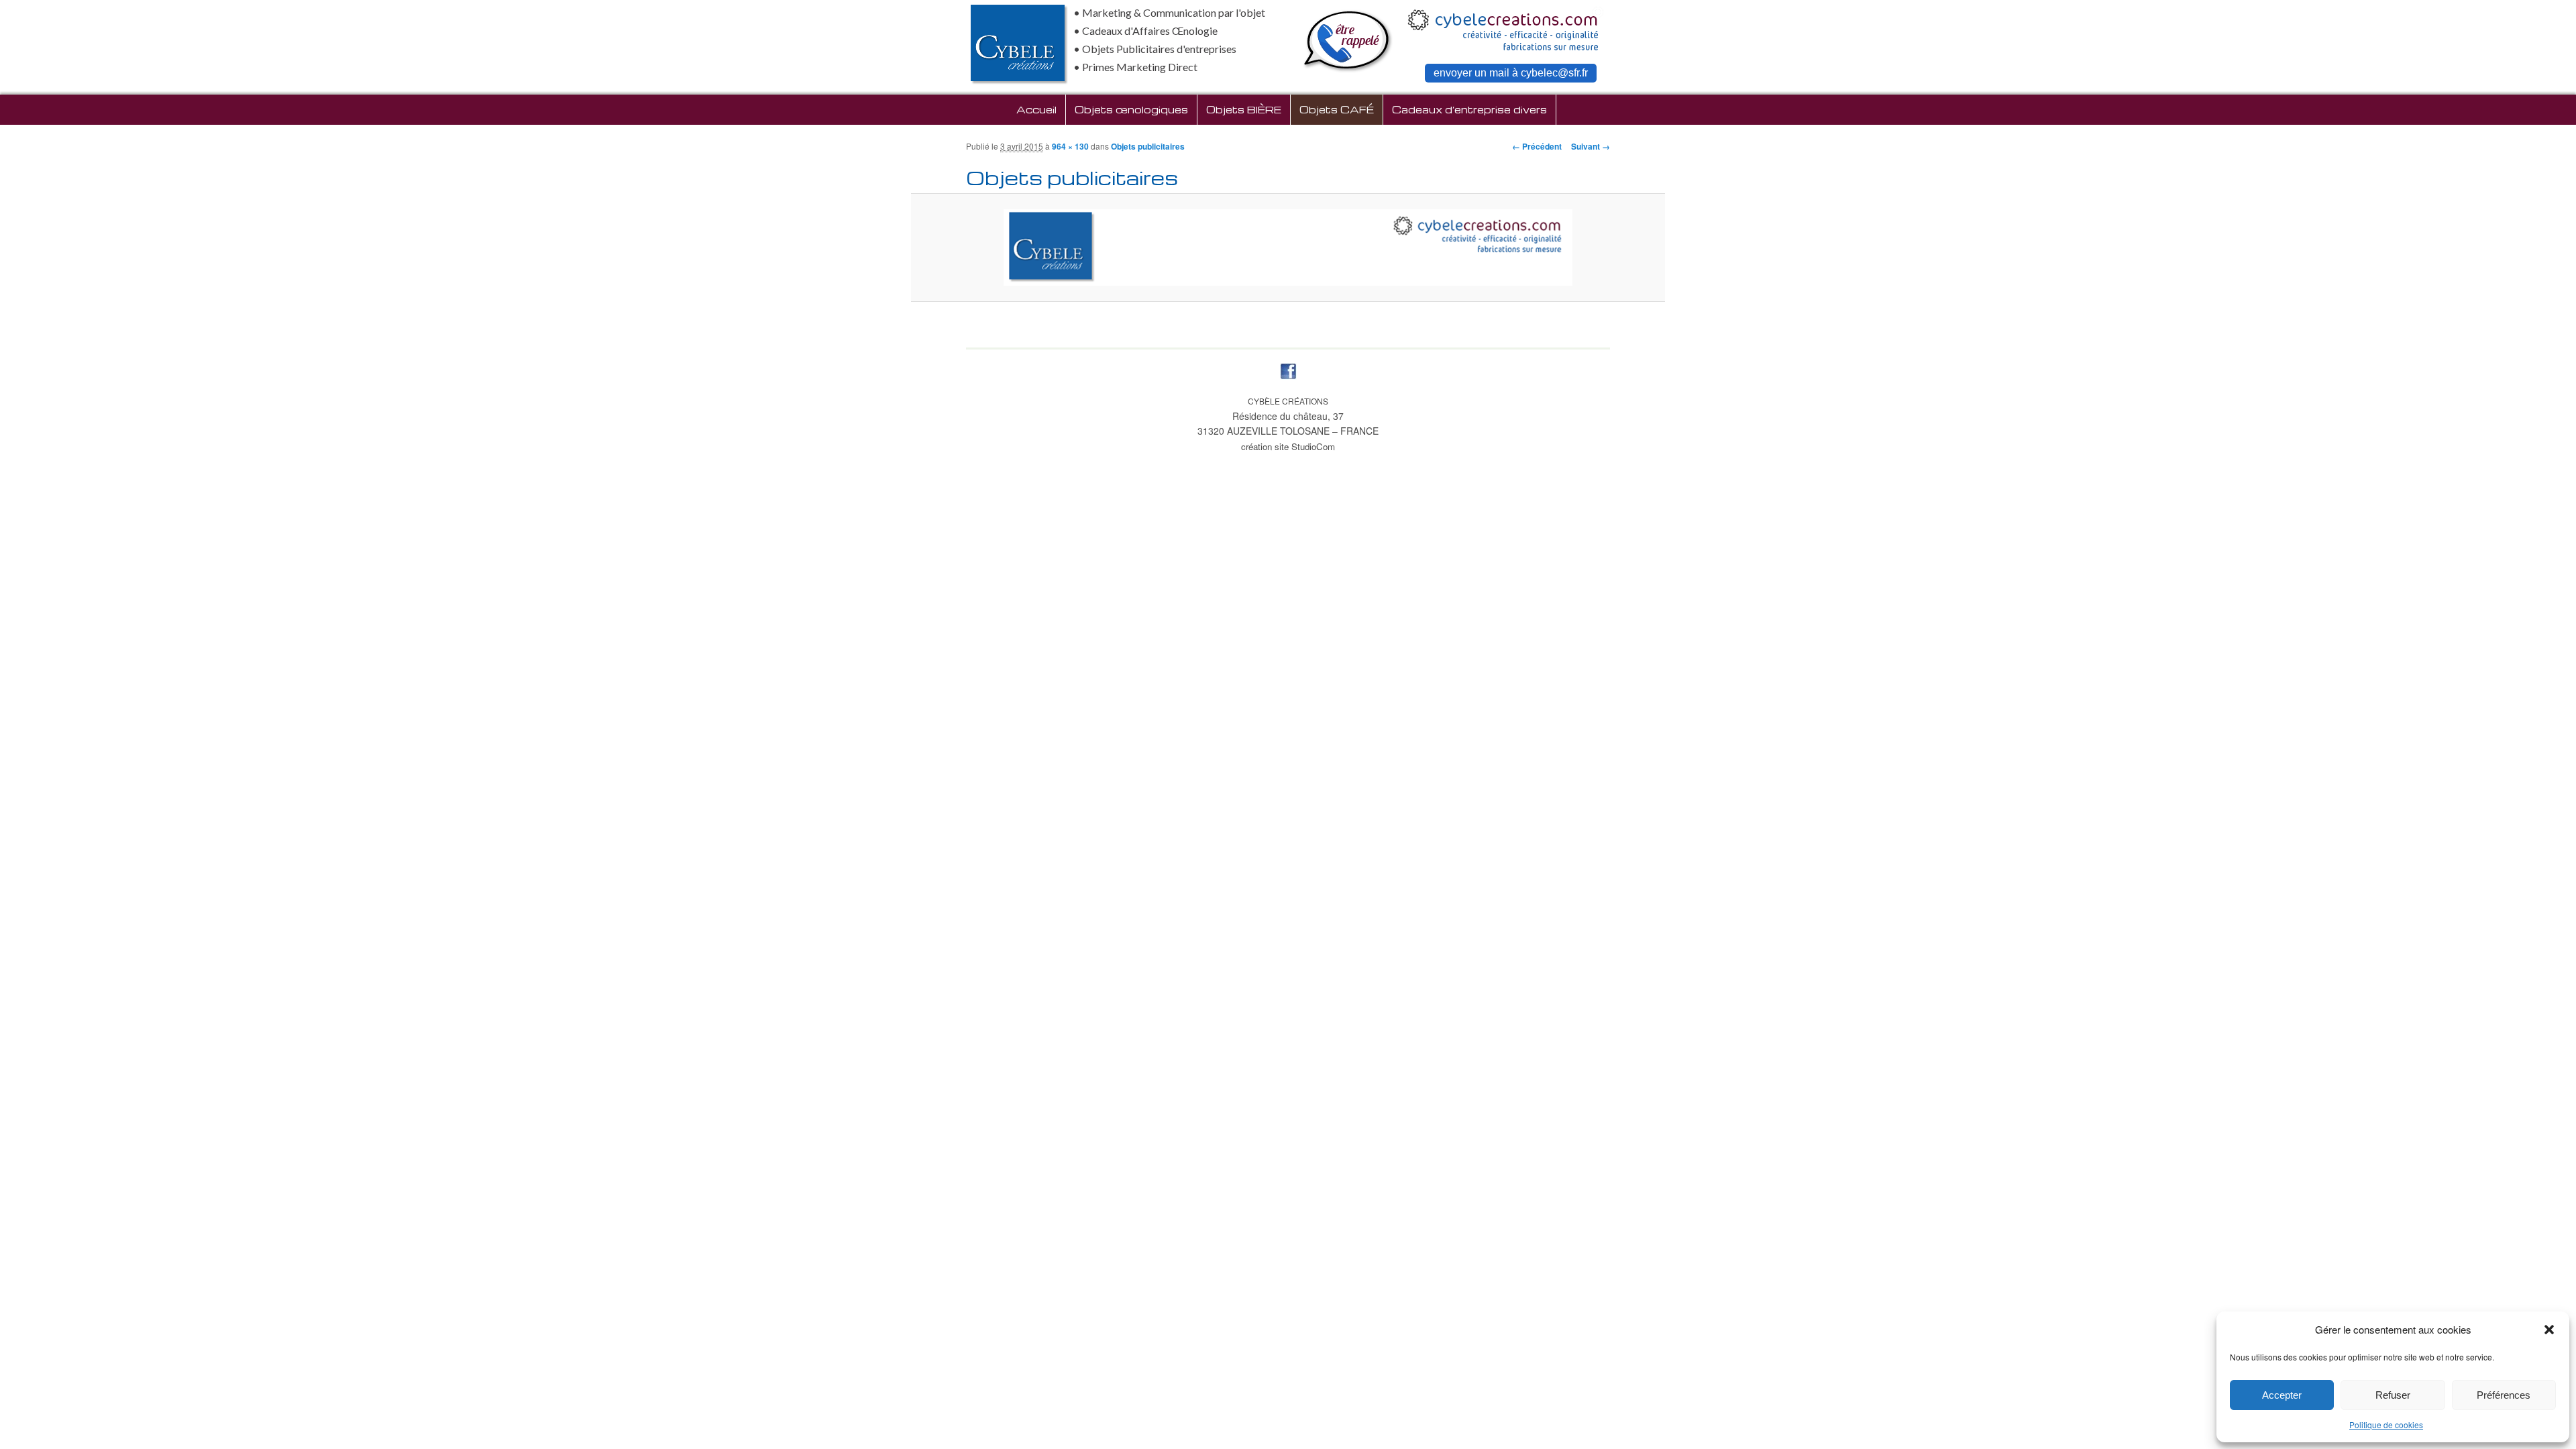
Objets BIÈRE (1244, 109)
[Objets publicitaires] (1288, 248)
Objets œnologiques (1131, 109)
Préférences (2504, 1395)
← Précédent (1537, 146)
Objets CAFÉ (1337, 109)
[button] (2549, 1330)
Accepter (2282, 1395)
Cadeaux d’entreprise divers (1469, 109)
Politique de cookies (2386, 1425)
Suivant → (1591, 146)
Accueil (1036, 109)
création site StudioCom (1288, 446)
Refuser (2393, 1395)
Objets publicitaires (1148, 146)
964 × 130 (1070, 146)
